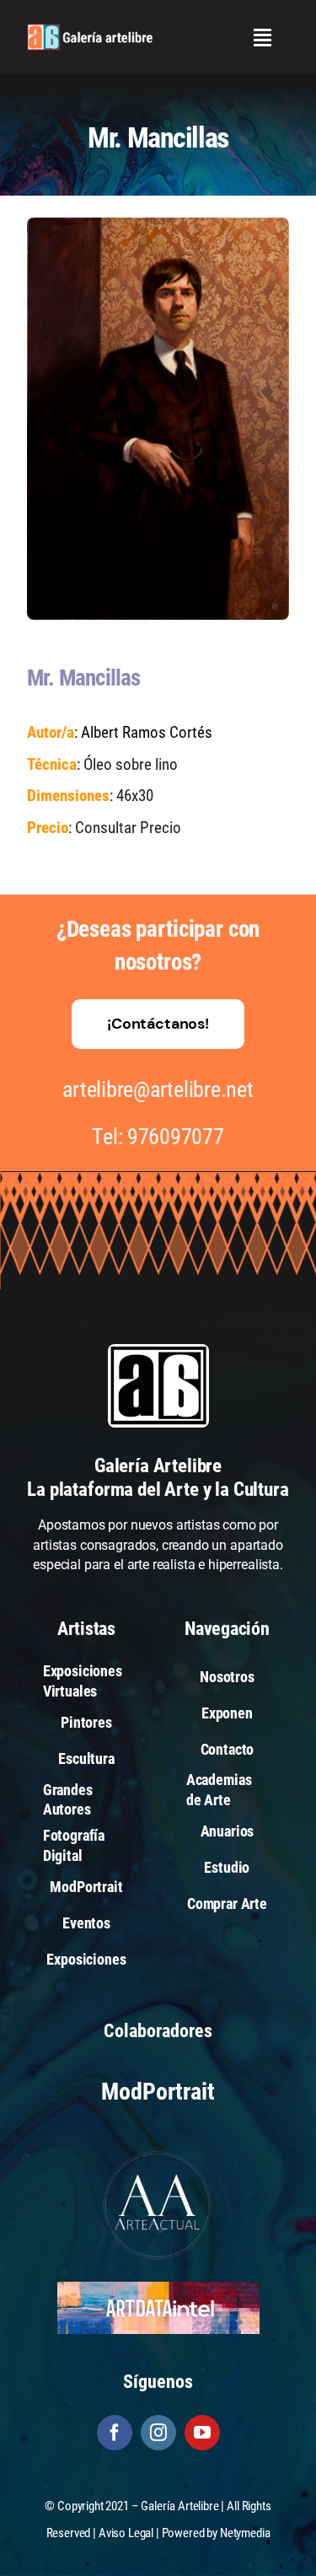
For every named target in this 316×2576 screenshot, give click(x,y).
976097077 (176, 1137)
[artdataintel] (158, 2288)
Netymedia (245, 2533)
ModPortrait (158, 2092)
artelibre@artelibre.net (158, 1089)
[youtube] (202, 2433)
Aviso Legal (126, 2533)
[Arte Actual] (158, 2153)
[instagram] (158, 2433)
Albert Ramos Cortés (147, 732)
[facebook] (115, 2433)
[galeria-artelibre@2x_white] (90, 30)
